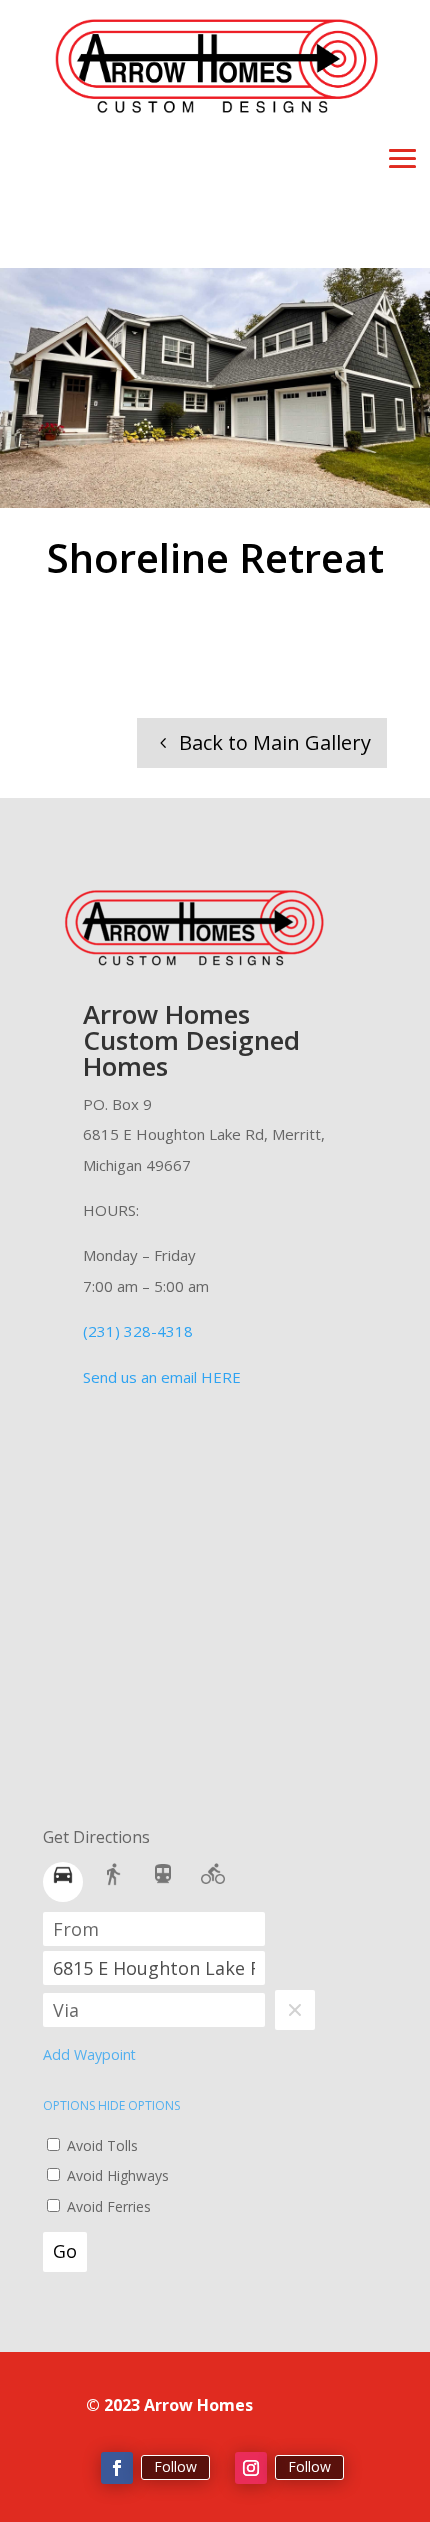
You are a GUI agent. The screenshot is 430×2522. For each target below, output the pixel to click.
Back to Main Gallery (275, 742)
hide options (139, 2105)
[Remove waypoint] (295, 2010)
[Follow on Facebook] (117, 2468)
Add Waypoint (89, 2054)
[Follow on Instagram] (251, 2468)
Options (70, 2105)
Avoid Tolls (100, 2145)
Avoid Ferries (107, 2206)
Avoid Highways (116, 2175)
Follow (175, 2466)
